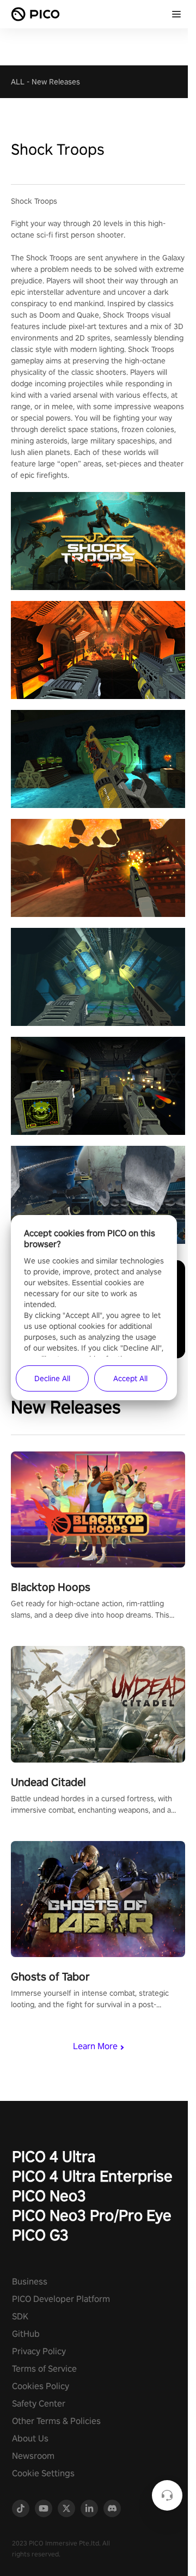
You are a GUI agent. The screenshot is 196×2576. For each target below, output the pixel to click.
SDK (20, 2316)
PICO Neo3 (49, 2195)
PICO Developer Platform (61, 2299)
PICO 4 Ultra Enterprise (92, 2176)
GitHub (26, 2334)
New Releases (56, 82)
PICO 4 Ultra (54, 2156)
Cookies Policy (41, 2386)
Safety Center (39, 2404)
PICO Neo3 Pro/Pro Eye (92, 2215)
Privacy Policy (39, 2351)
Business (30, 2282)
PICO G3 (40, 2235)
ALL (18, 82)
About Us (30, 2438)
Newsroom (33, 2456)
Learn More (95, 2046)
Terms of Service (44, 2369)
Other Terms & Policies (56, 2421)
